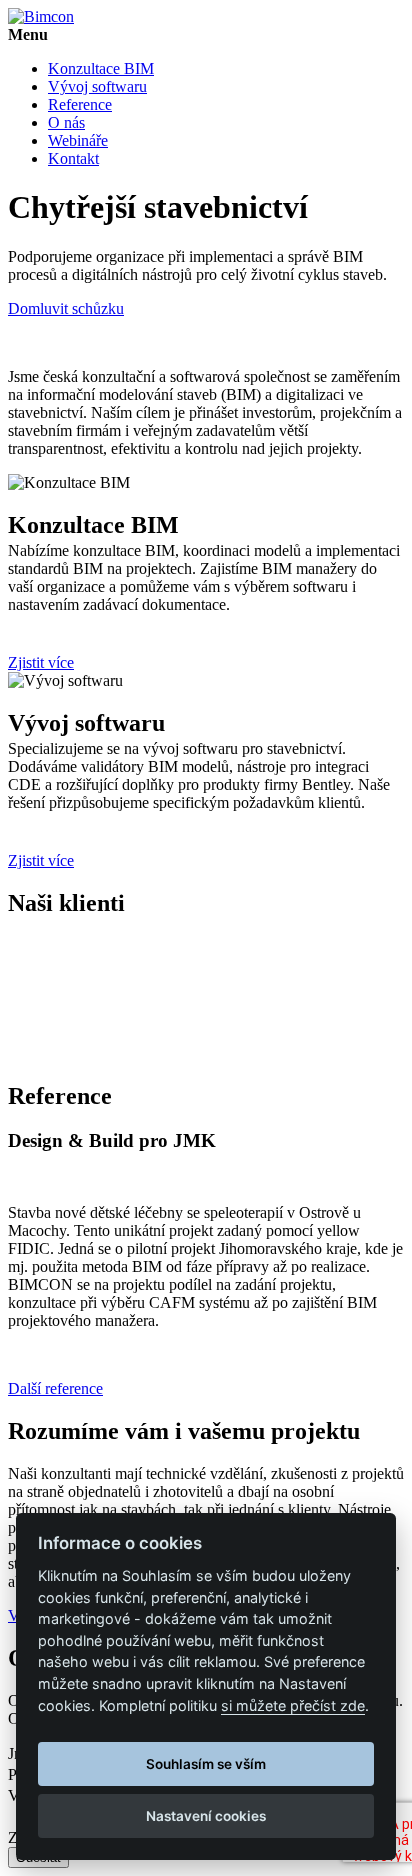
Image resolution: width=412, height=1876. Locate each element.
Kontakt (73, 158)
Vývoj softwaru (97, 86)
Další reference (55, 1388)
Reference (80, 104)
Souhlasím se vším (206, 1764)
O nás (66, 122)
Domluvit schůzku (66, 308)
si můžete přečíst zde (293, 1705)
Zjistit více (41, 662)
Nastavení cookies (206, 1816)
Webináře (78, 140)
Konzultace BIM (101, 68)
